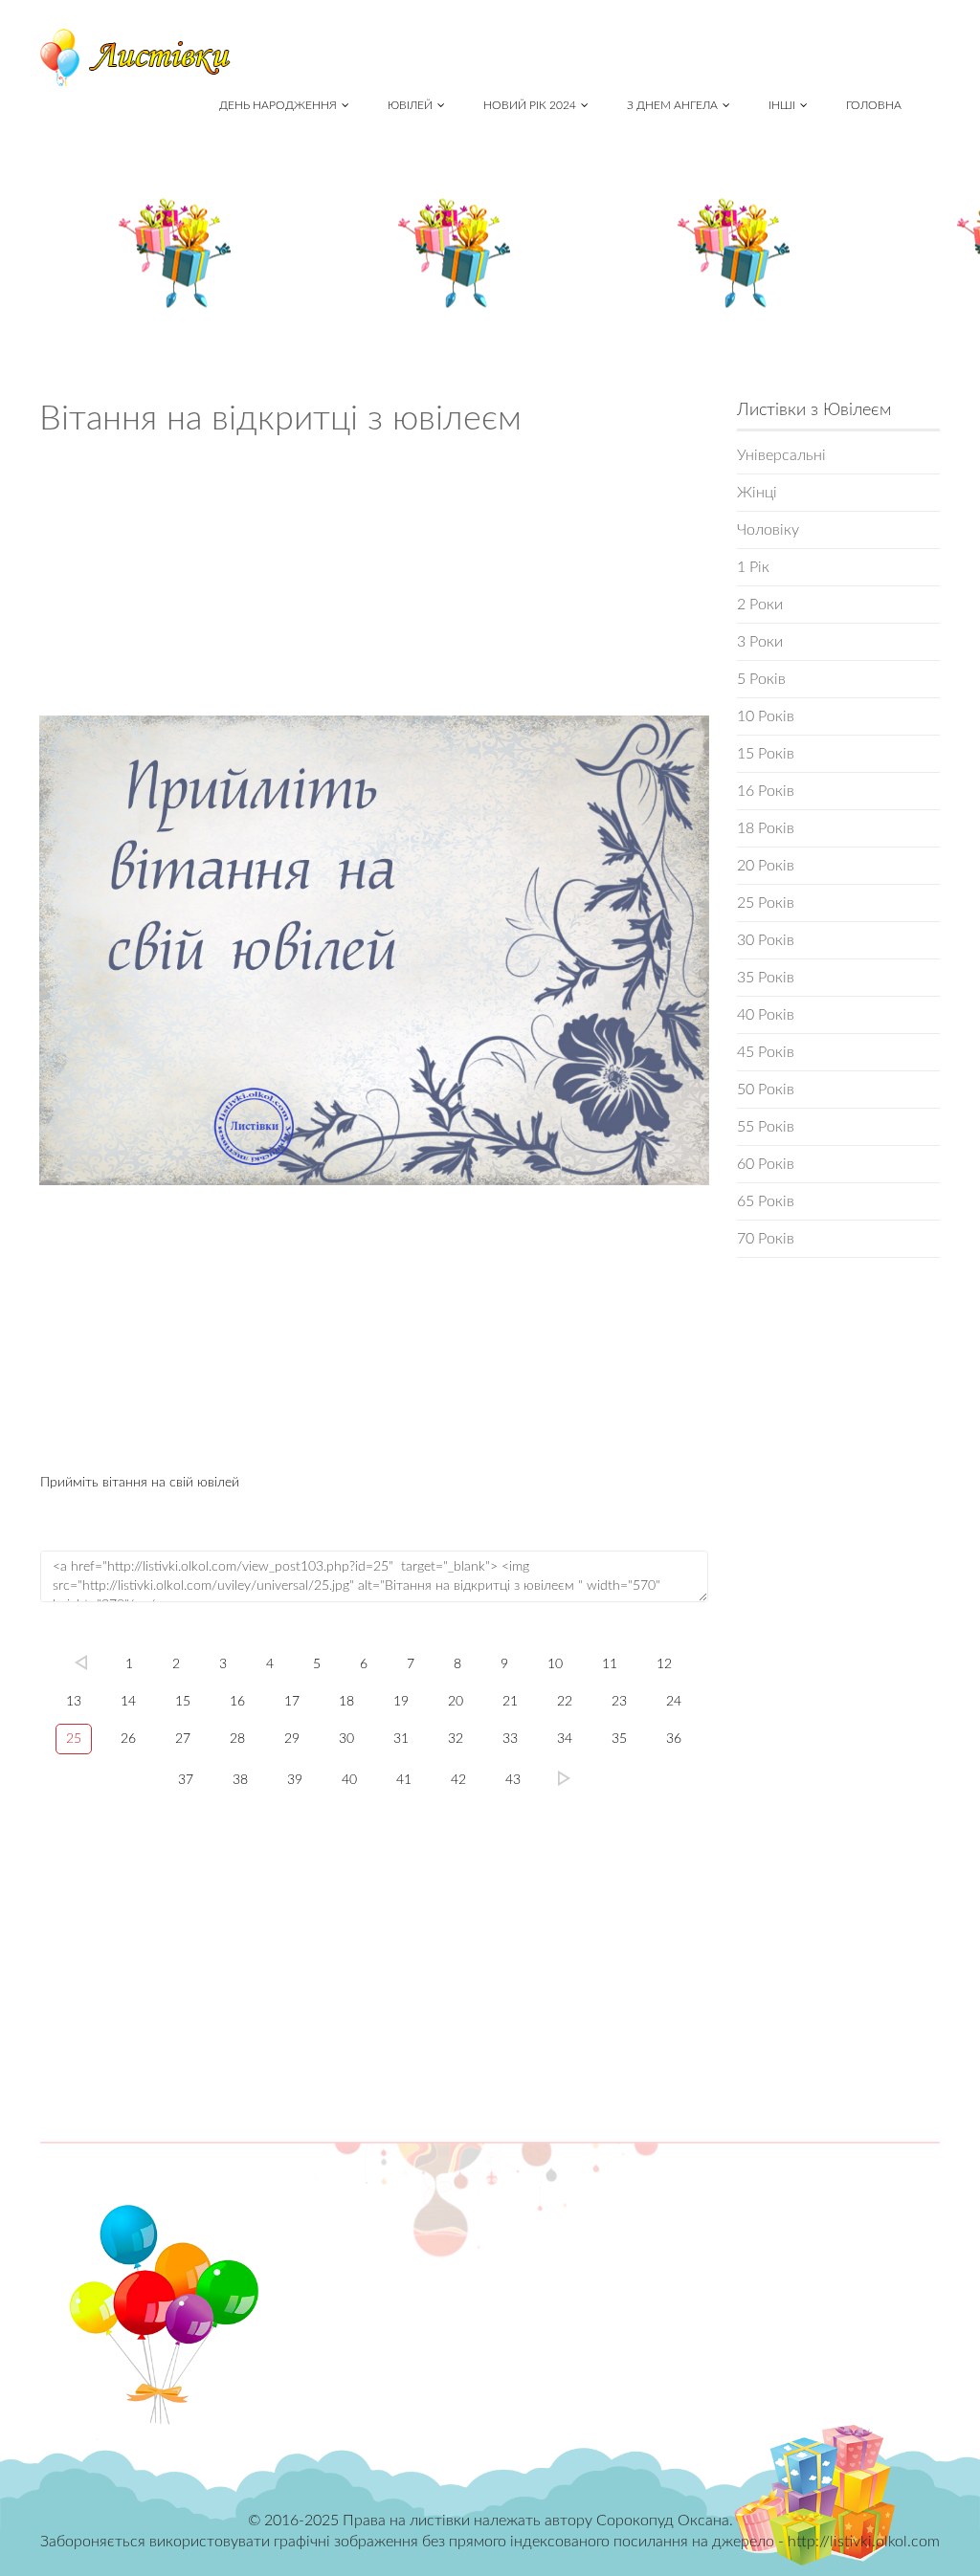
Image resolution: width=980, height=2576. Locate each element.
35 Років (766, 978)
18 (346, 1702)
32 (456, 1739)
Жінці (757, 493)
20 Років (766, 866)
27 (183, 1739)
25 (74, 1739)
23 (619, 1702)
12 (664, 1664)
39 (295, 1780)
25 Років (766, 903)
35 (619, 1739)
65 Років (766, 1201)
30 (346, 1739)
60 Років (766, 1164)
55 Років (766, 1127)
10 (555, 1664)
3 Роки (760, 642)
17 (292, 1702)
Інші (782, 105)
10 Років (766, 716)
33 (510, 1739)
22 (565, 1702)
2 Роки (760, 605)
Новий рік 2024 (530, 105)
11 (610, 1664)
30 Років (766, 940)
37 (186, 1780)
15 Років (766, 754)
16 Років (766, 791)
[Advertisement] (374, 583)
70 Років (766, 1239)
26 (128, 1739)
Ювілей (410, 105)
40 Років (766, 1015)
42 (458, 1780)
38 (240, 1780)
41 (404, 1780)
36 (674, 1739)
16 (237, 1702)
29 (292, 1739)
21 (510, 1702)
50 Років (766, 1090)
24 (674, 1702)
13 (74, 1702)
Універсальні (781, 455)
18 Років (766, 828)
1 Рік (753, 567)
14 (128, 1702)
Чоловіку (768, 530)
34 (565, 1739)
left (81, 1662)
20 (456, 1702)
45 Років (766, 1052)
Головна (874, 105)
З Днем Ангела (672, 105)
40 (349, 1780)
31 (401, 1739)
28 (237, 1739)
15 (183, 1702)
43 (513, 1780)
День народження (278, 105)
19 (401, 1702)
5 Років (761, 679)
